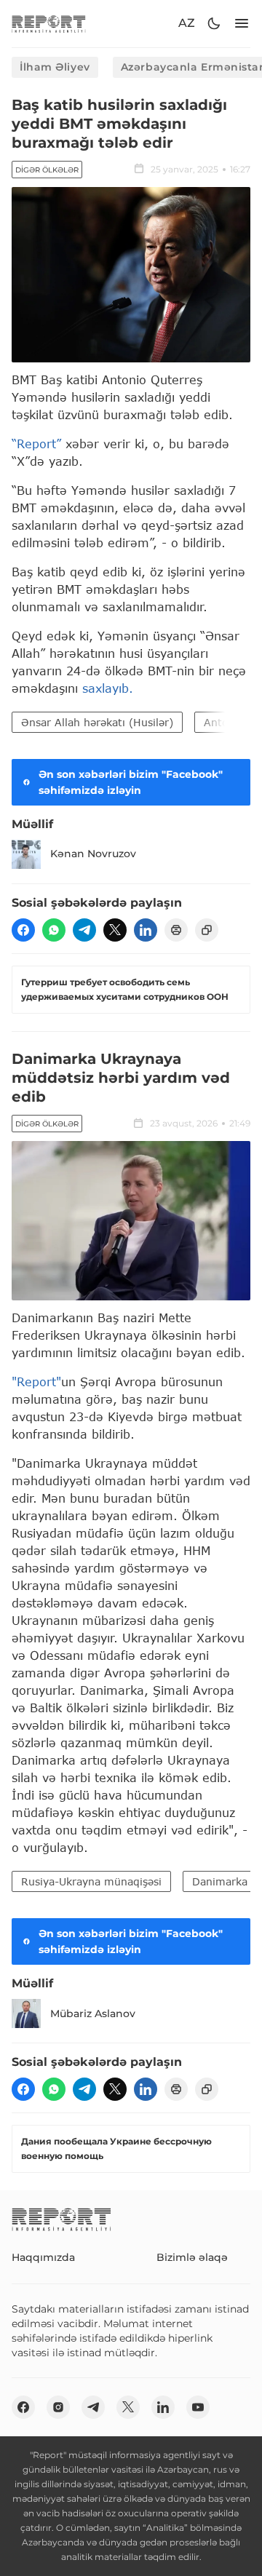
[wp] (54, 930)
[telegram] (84, 930)
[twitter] (115, 930)
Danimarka (220, 1881)
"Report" (36, 1382)
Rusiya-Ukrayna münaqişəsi (91, 1881)
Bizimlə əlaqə (192, 2257)
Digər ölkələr (47, 170)
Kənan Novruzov (93, 854)
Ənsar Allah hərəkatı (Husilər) (97, 722)
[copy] (207, 930)
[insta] (58, 2407)
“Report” (36, 444)
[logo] (49, 24)
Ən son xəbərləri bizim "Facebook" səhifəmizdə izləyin (131, 782)
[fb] (23, 930)
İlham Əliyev (55, 67)
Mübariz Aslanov (93, 2014)
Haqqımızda (43, 2257)
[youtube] (198, 2407)
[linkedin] (146, 930)
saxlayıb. (108, 688)
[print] (176, 930)
